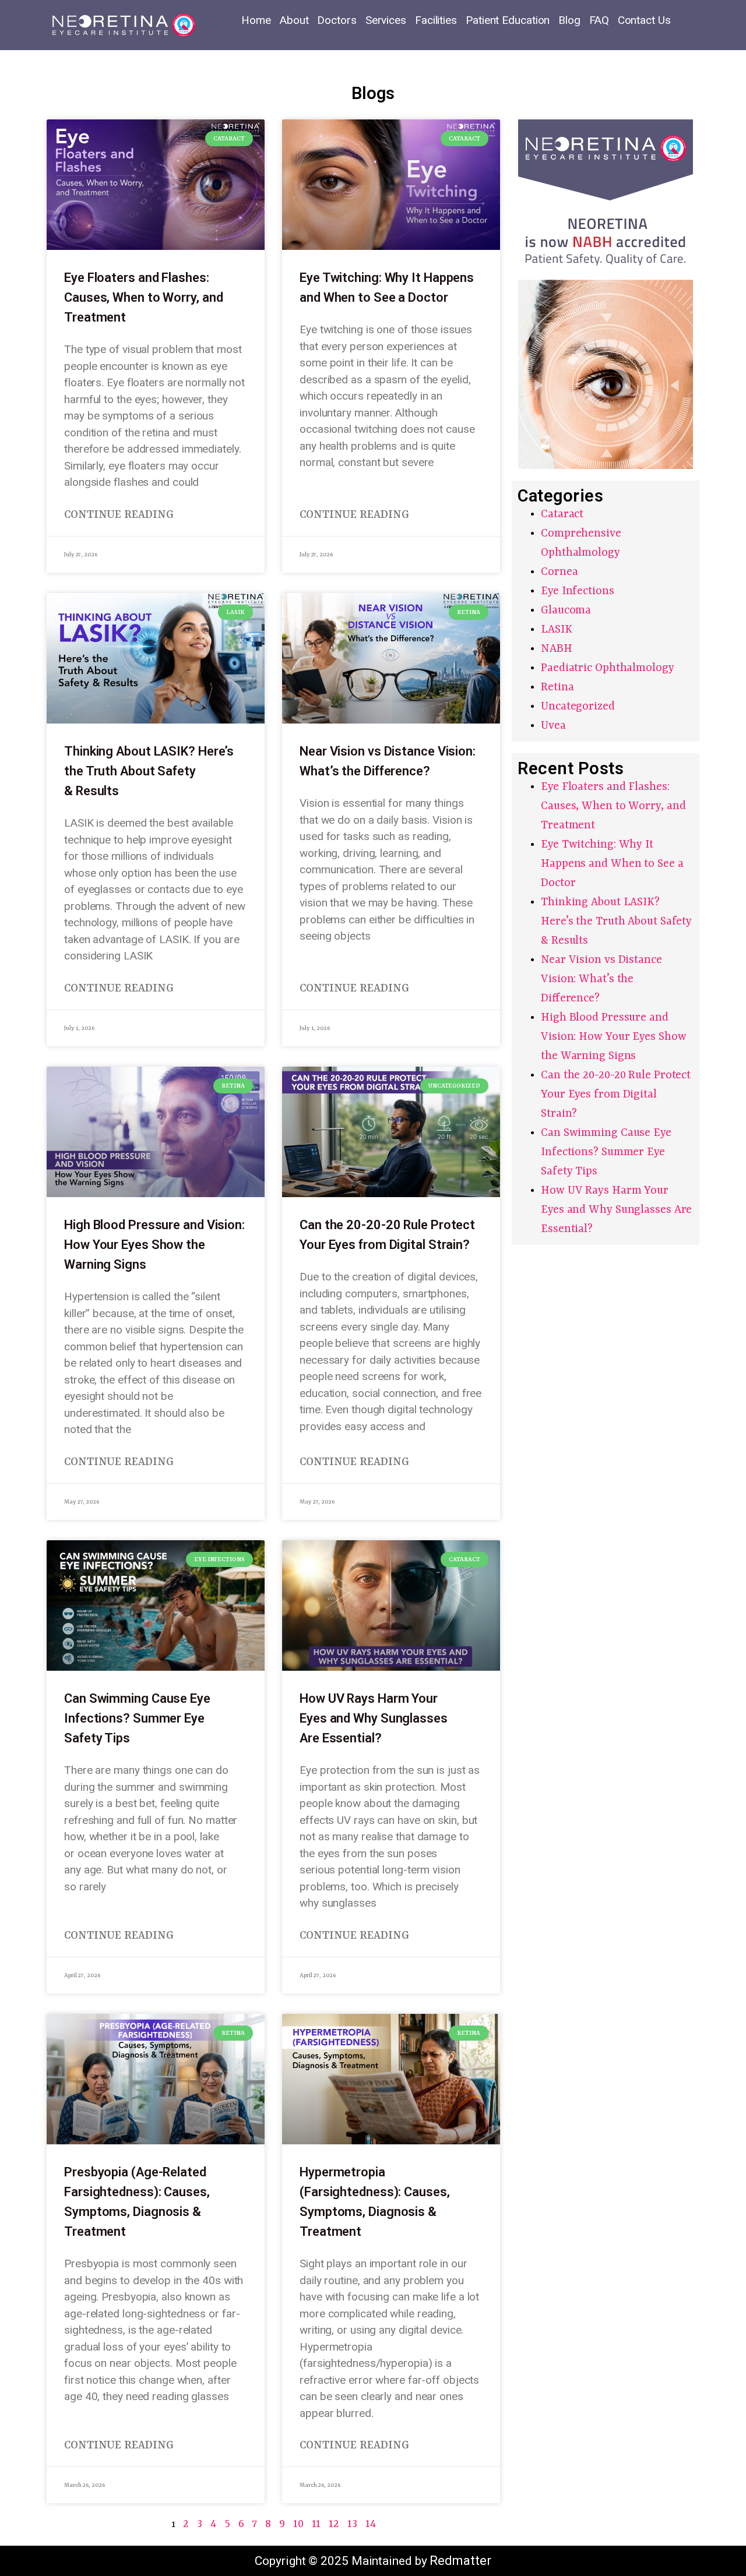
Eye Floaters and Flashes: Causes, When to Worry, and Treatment (143, 297)
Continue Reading (119, 515)
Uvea (553, 726)
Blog (569, 20)
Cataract (562, 514)
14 (371, 2524)
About (294, 20)
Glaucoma (566, 611)
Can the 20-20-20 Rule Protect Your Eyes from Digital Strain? (616, 1095)
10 (298, 2524)
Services (386, 20)
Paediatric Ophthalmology (608, 668)
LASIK (557, 630)
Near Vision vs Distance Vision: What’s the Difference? (601, 979)
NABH (557, 649)
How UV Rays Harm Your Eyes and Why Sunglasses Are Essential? (374, 1718)
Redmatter (460, 2561)
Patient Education (508, 20)
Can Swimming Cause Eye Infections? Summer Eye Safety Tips (137, 1718)
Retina (557, 687)
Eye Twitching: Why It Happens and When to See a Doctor (612, 864)
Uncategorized (578, 707)
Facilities (436, 20)
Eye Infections (578, 591)
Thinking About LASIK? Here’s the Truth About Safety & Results (149, 771)
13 (352, 2524)
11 (316, 2524)
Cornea (559, 572)
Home (256, 20)
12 (334, 2524)
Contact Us (644, 20)
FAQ (599, 20)
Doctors (337, 20)
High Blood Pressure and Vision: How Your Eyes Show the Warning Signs (154, 1245)
